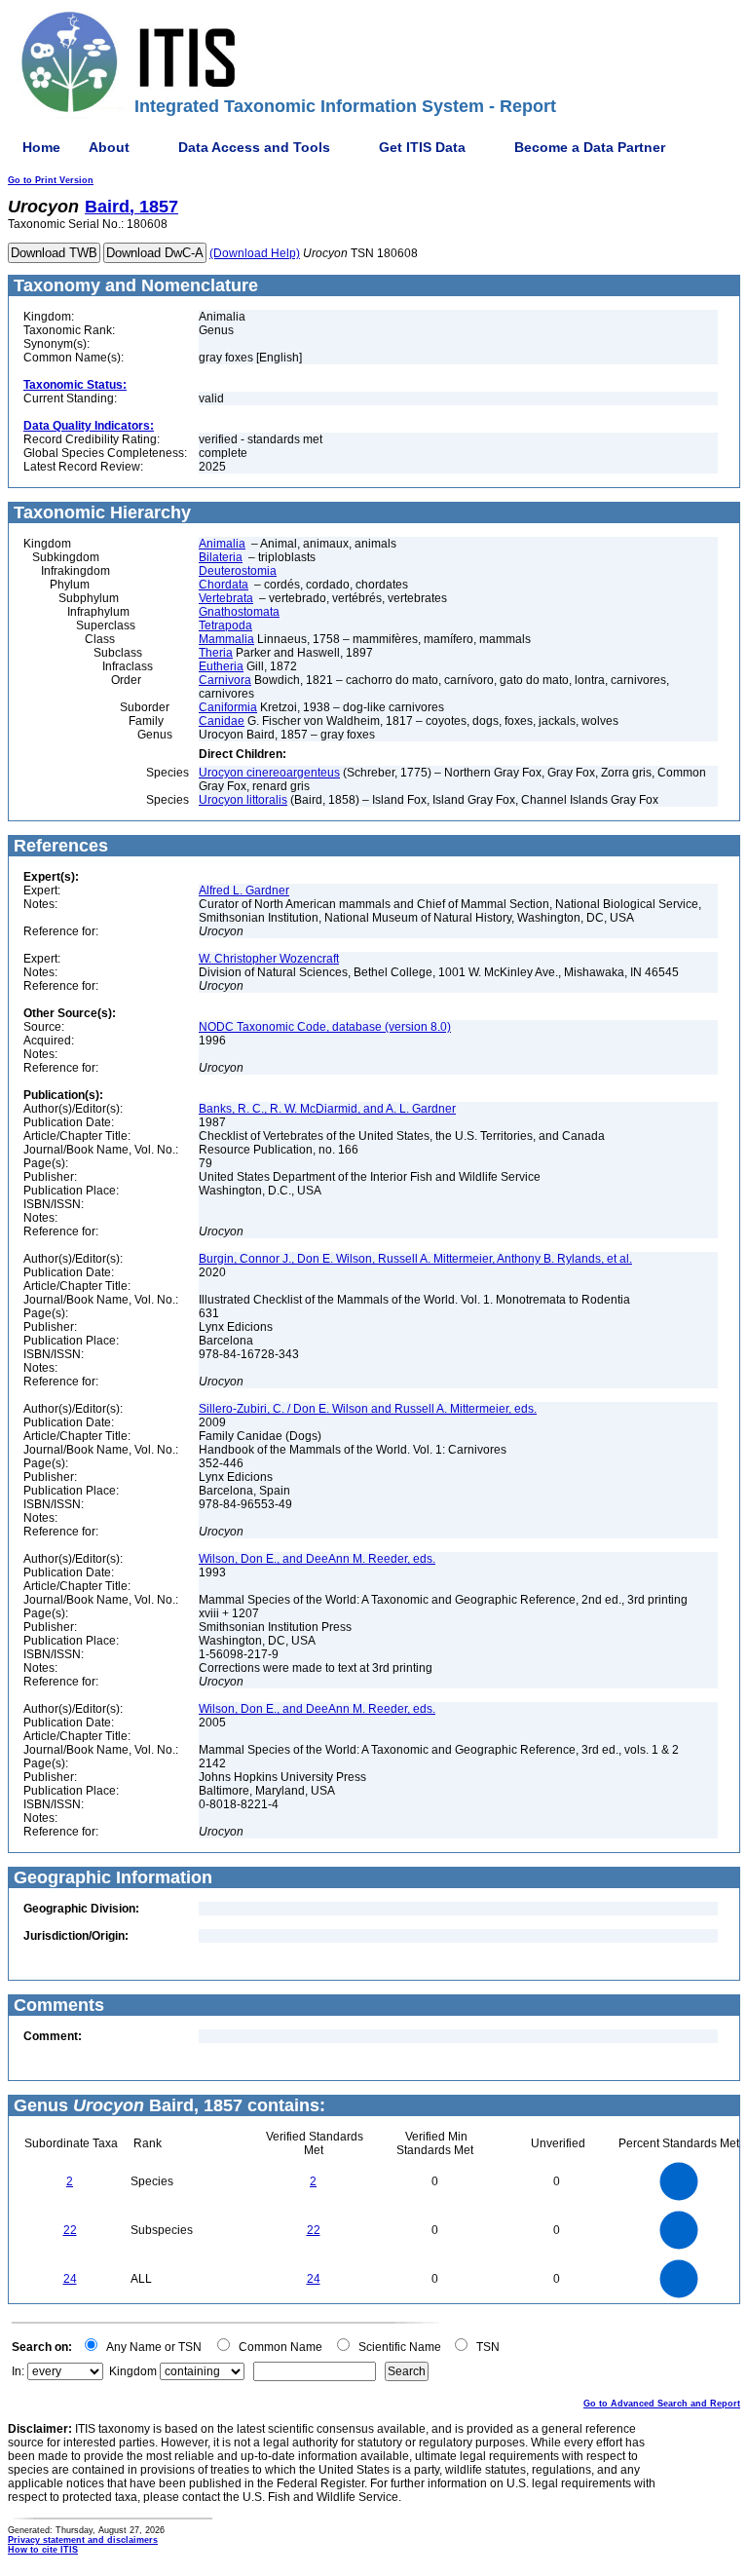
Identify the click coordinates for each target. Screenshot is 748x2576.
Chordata (224, 585)
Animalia (222, 544)
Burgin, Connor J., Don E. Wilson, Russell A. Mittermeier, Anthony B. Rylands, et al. (415, 1259)
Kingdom (133, 2371)
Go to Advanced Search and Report (662, 2404)
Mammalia (226, 639)
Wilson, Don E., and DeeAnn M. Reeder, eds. (317, 1559)
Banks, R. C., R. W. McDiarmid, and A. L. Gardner (327, 1109)
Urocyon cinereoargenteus (269, 773)
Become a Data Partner (590, 147)
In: (18, 2371)
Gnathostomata (239, 612)
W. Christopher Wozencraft (269, 959)
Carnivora (225, 680)
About (109, 147)
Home (41, 147)
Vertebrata (226, 598)
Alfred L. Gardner (244, 890)
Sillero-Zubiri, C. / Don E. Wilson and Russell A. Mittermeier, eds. (368, 1409)
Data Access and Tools (254, 147)
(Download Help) (255, 253)
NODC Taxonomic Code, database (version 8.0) (325, 1027)
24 (70, 2279)
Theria (216, 653)
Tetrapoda (225, 625)
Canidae (222, 721)
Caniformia (228, 707)
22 (70, 2230)
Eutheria (221, 666)
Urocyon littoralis (243, 800)
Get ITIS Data (422, 147)
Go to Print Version (51, 180)
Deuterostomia (238, 571)
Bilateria (221, 557)
